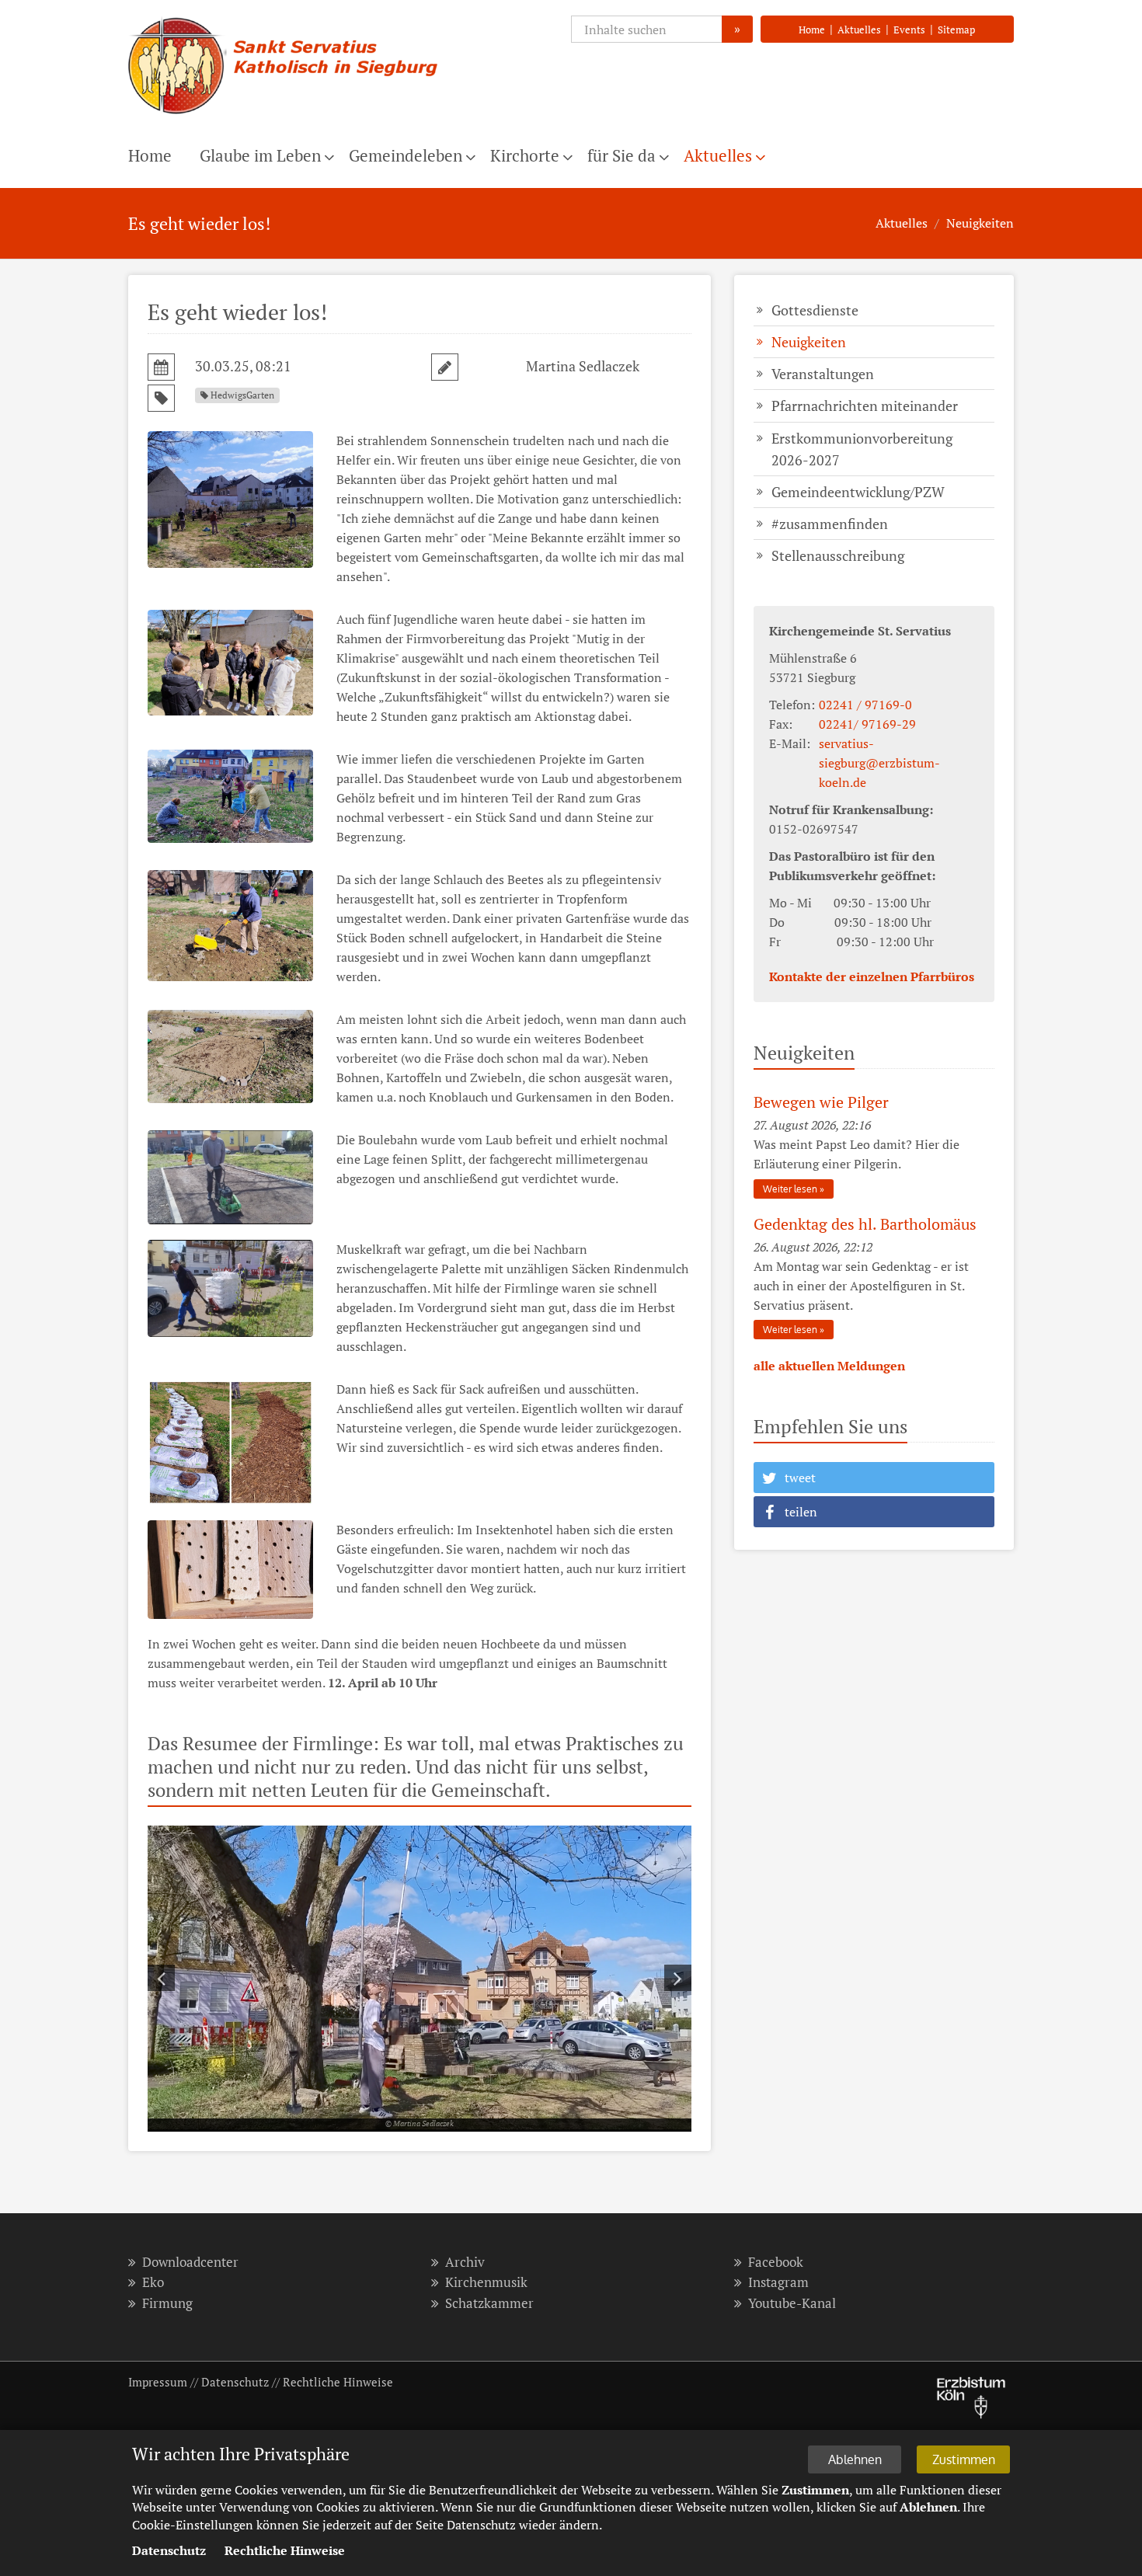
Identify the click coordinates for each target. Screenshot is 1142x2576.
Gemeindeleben (406, 155)
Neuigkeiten (980, 223)
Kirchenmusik (486, 2282)
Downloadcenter (190, 2262)
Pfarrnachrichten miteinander (865, 406)
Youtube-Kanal (792, 2303)
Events (909, 30)
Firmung (167, 2303)
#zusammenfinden (830, 524)
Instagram (778, 2282)
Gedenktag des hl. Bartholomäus (865, 1224)
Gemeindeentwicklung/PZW (858, 492)
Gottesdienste (815, 310)
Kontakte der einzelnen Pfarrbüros (872, 976)
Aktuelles (859, 30)
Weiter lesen (790, 1189)
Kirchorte (525, 155)
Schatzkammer (489, 2303)
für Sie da (621, 155)
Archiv (465, 2262)
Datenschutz (235, 2382)
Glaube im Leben (260, 155)
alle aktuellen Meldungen (829, 1366)
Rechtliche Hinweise (338, 2382)
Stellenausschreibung (838, 555)
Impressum (158, 2382)
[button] (874, 1478)
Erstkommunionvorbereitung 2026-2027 (862, 449)
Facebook (776, 2262)
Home (812, 30)
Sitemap (956, 30)
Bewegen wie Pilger (821, 1102)
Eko (153, 2282)
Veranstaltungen (823, 374)
